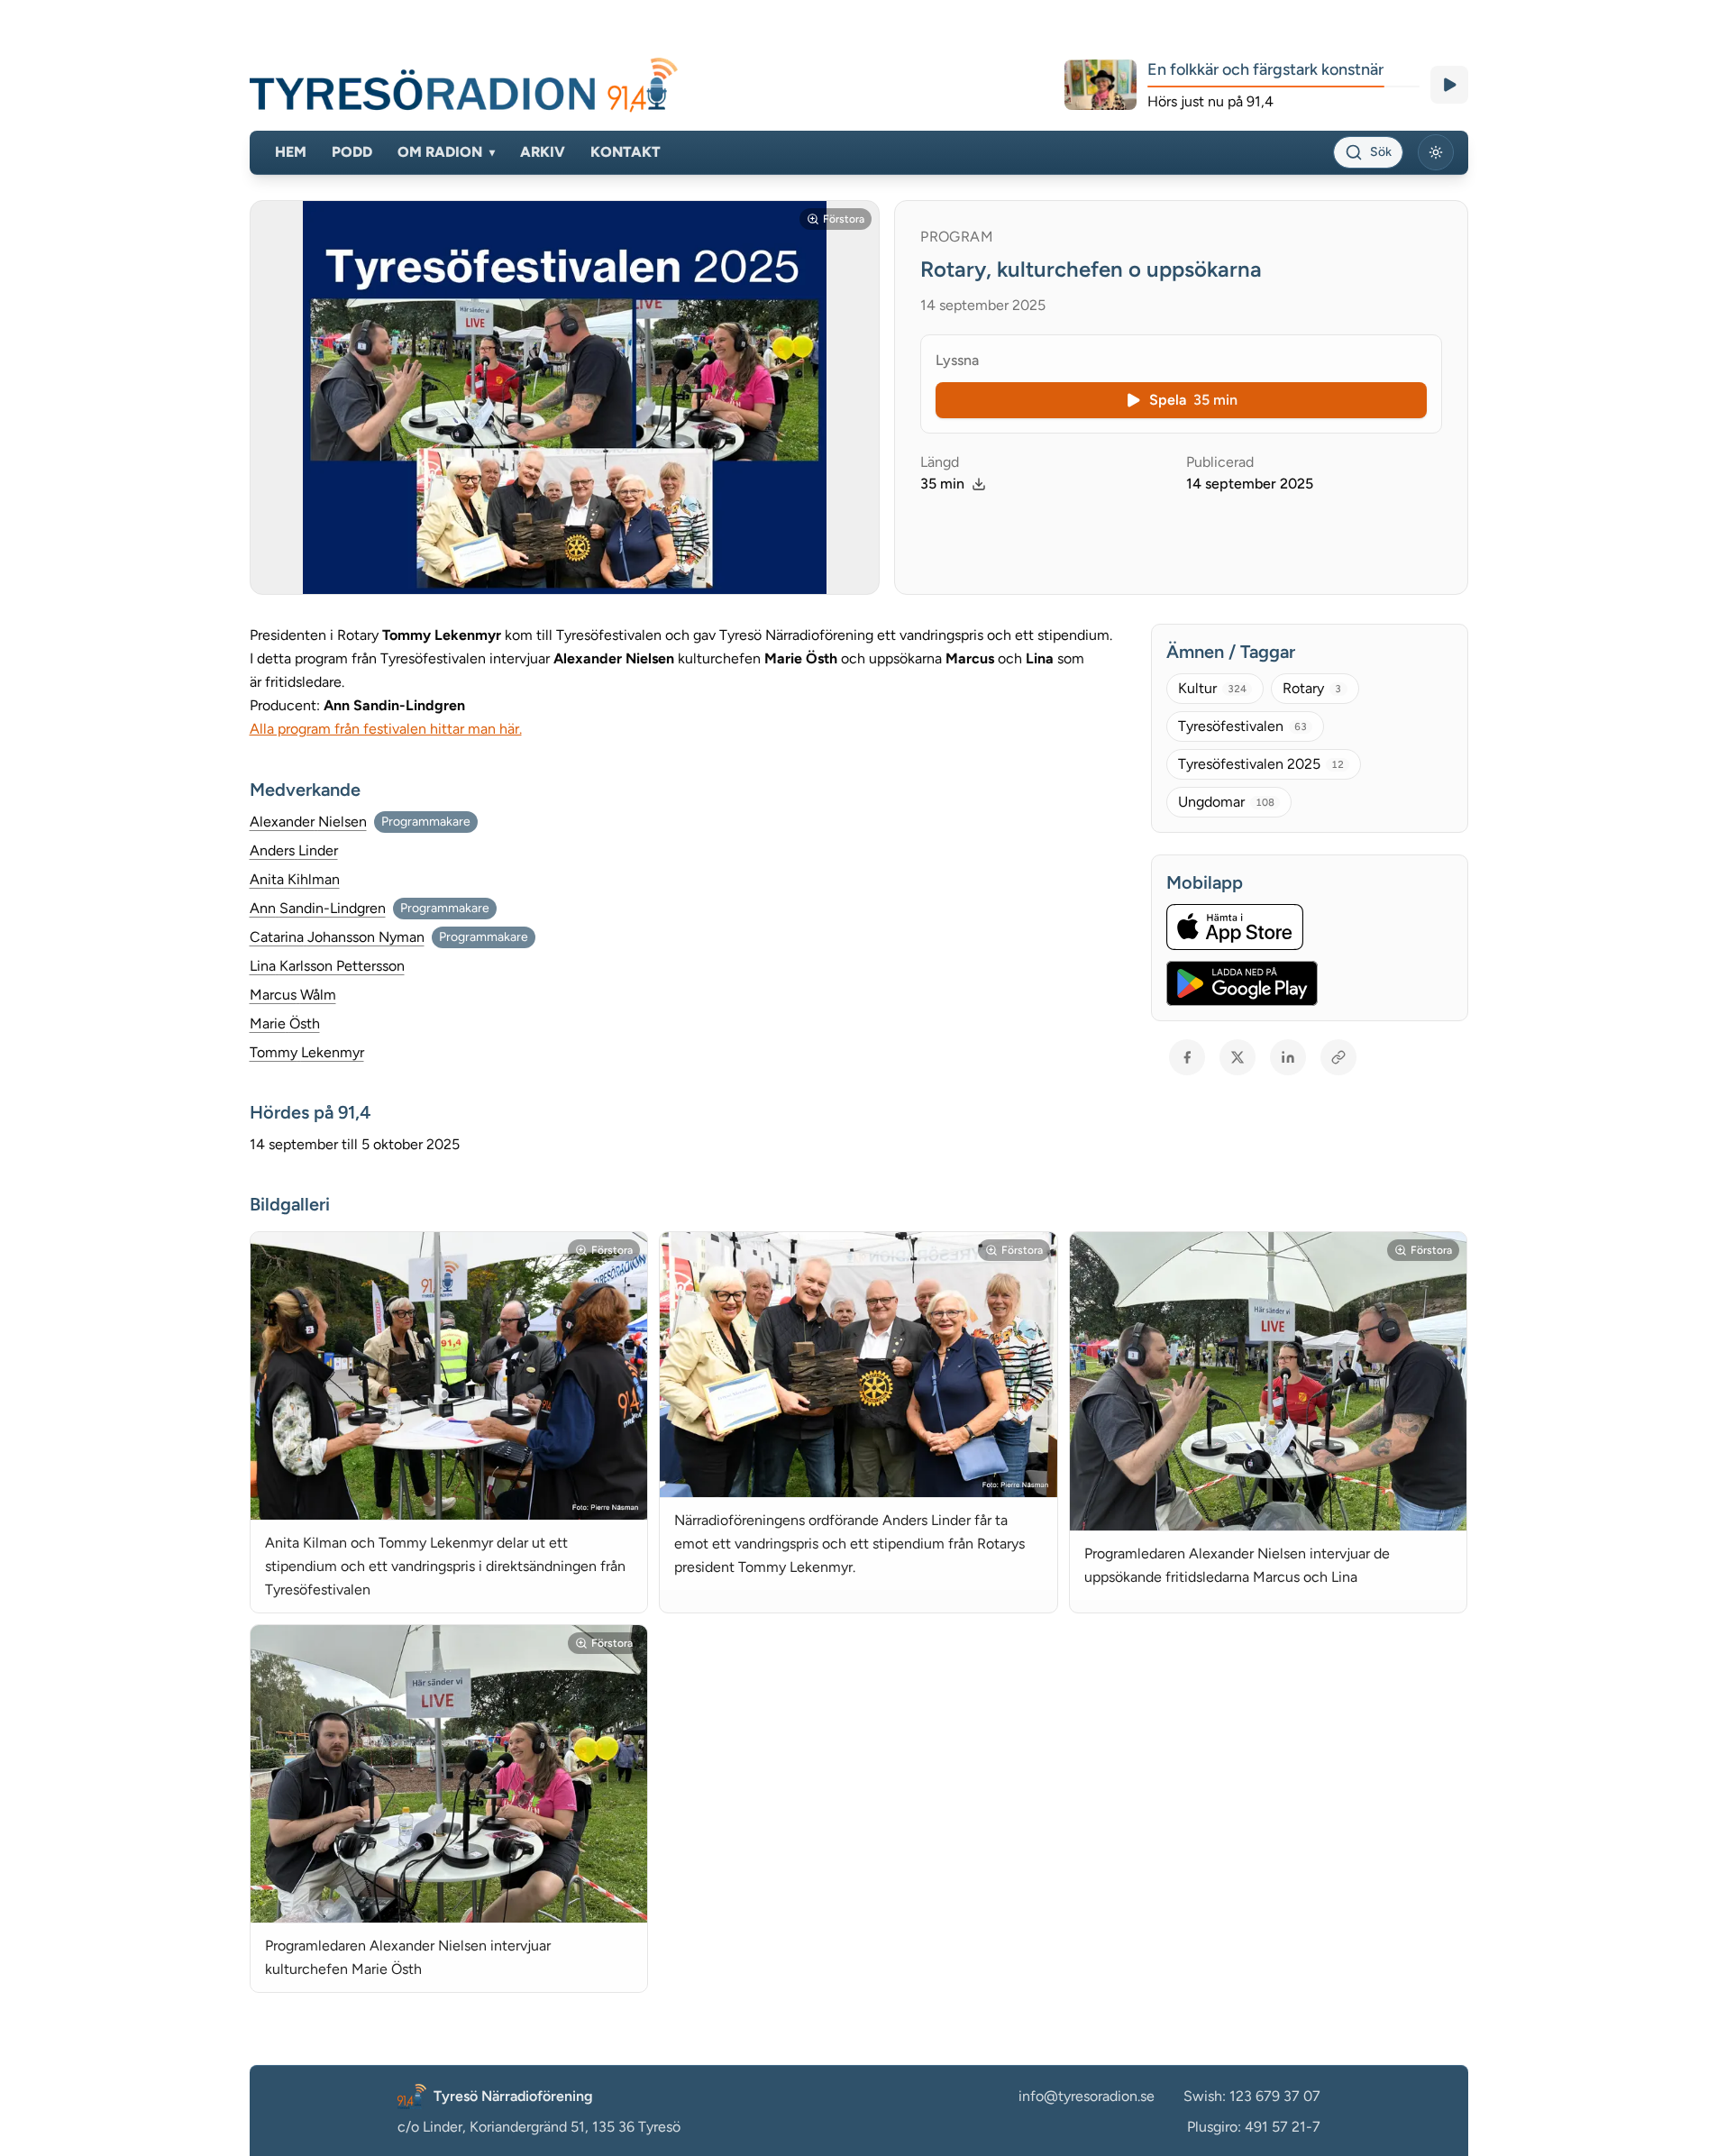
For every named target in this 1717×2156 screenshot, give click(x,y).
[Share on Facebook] (1187, 1057)
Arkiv (543, 152)
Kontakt (626, 152)
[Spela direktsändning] (1449, 85)
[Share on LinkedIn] (1288, 1057)
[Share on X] (1238, 1057)
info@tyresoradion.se (1087, 2096)
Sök (1381, 152)
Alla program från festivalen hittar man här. (386, 729)
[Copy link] (1338, 1057)
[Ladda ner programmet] (979, 484)
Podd (352, 152)
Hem (291, 152)
